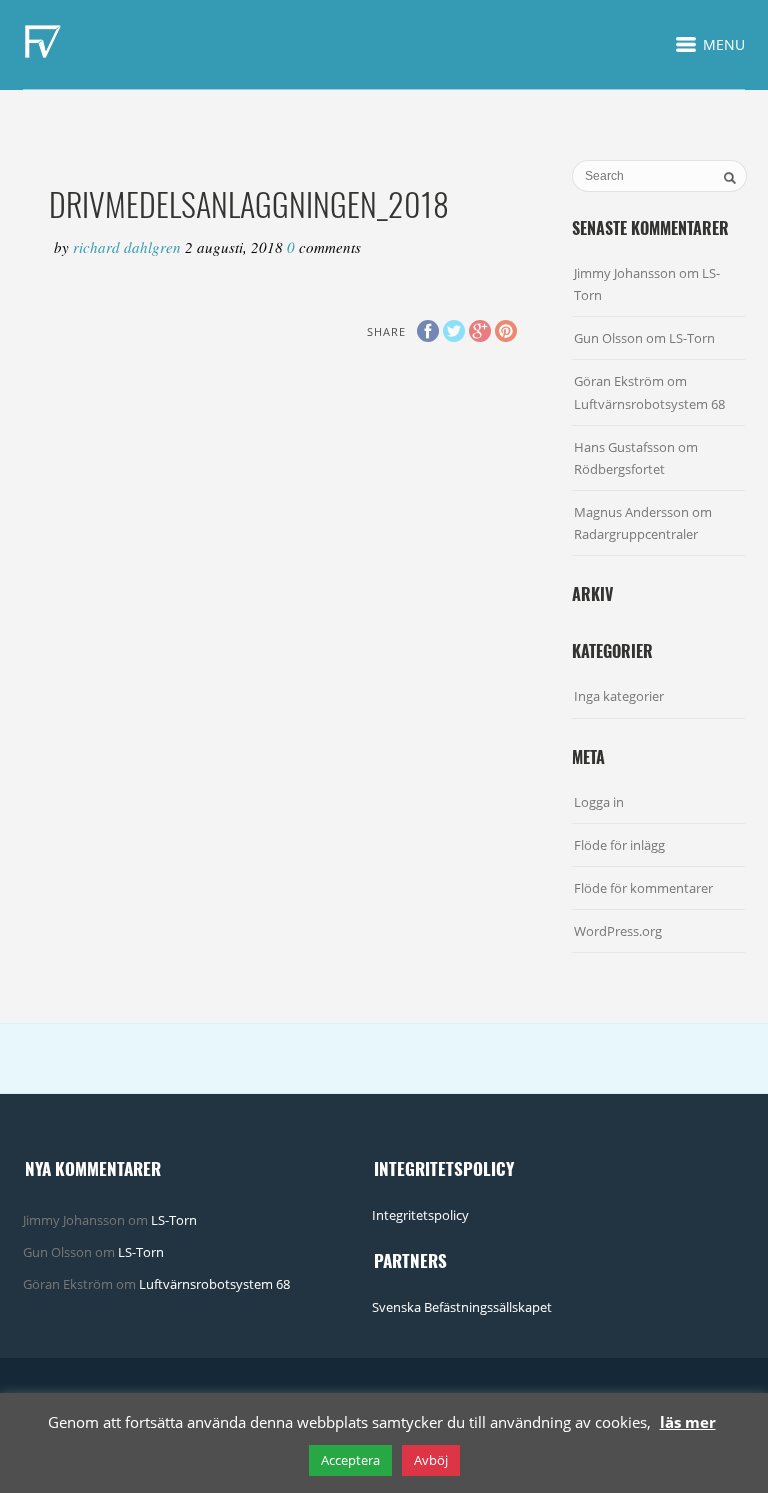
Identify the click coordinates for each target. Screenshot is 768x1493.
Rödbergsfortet (619, 469)
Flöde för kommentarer (643, 888)
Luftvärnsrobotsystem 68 (649, 404)
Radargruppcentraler (636, 534)
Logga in (599, 802)
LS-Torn (692, 338)
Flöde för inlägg (619, 845)
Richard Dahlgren (129, 247)
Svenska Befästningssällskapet (462, 1307)
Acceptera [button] (350, 1460)
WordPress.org (618, 931)
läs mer (688, 1422)
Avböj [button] (431, 1460)
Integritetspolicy (420, 1215)
